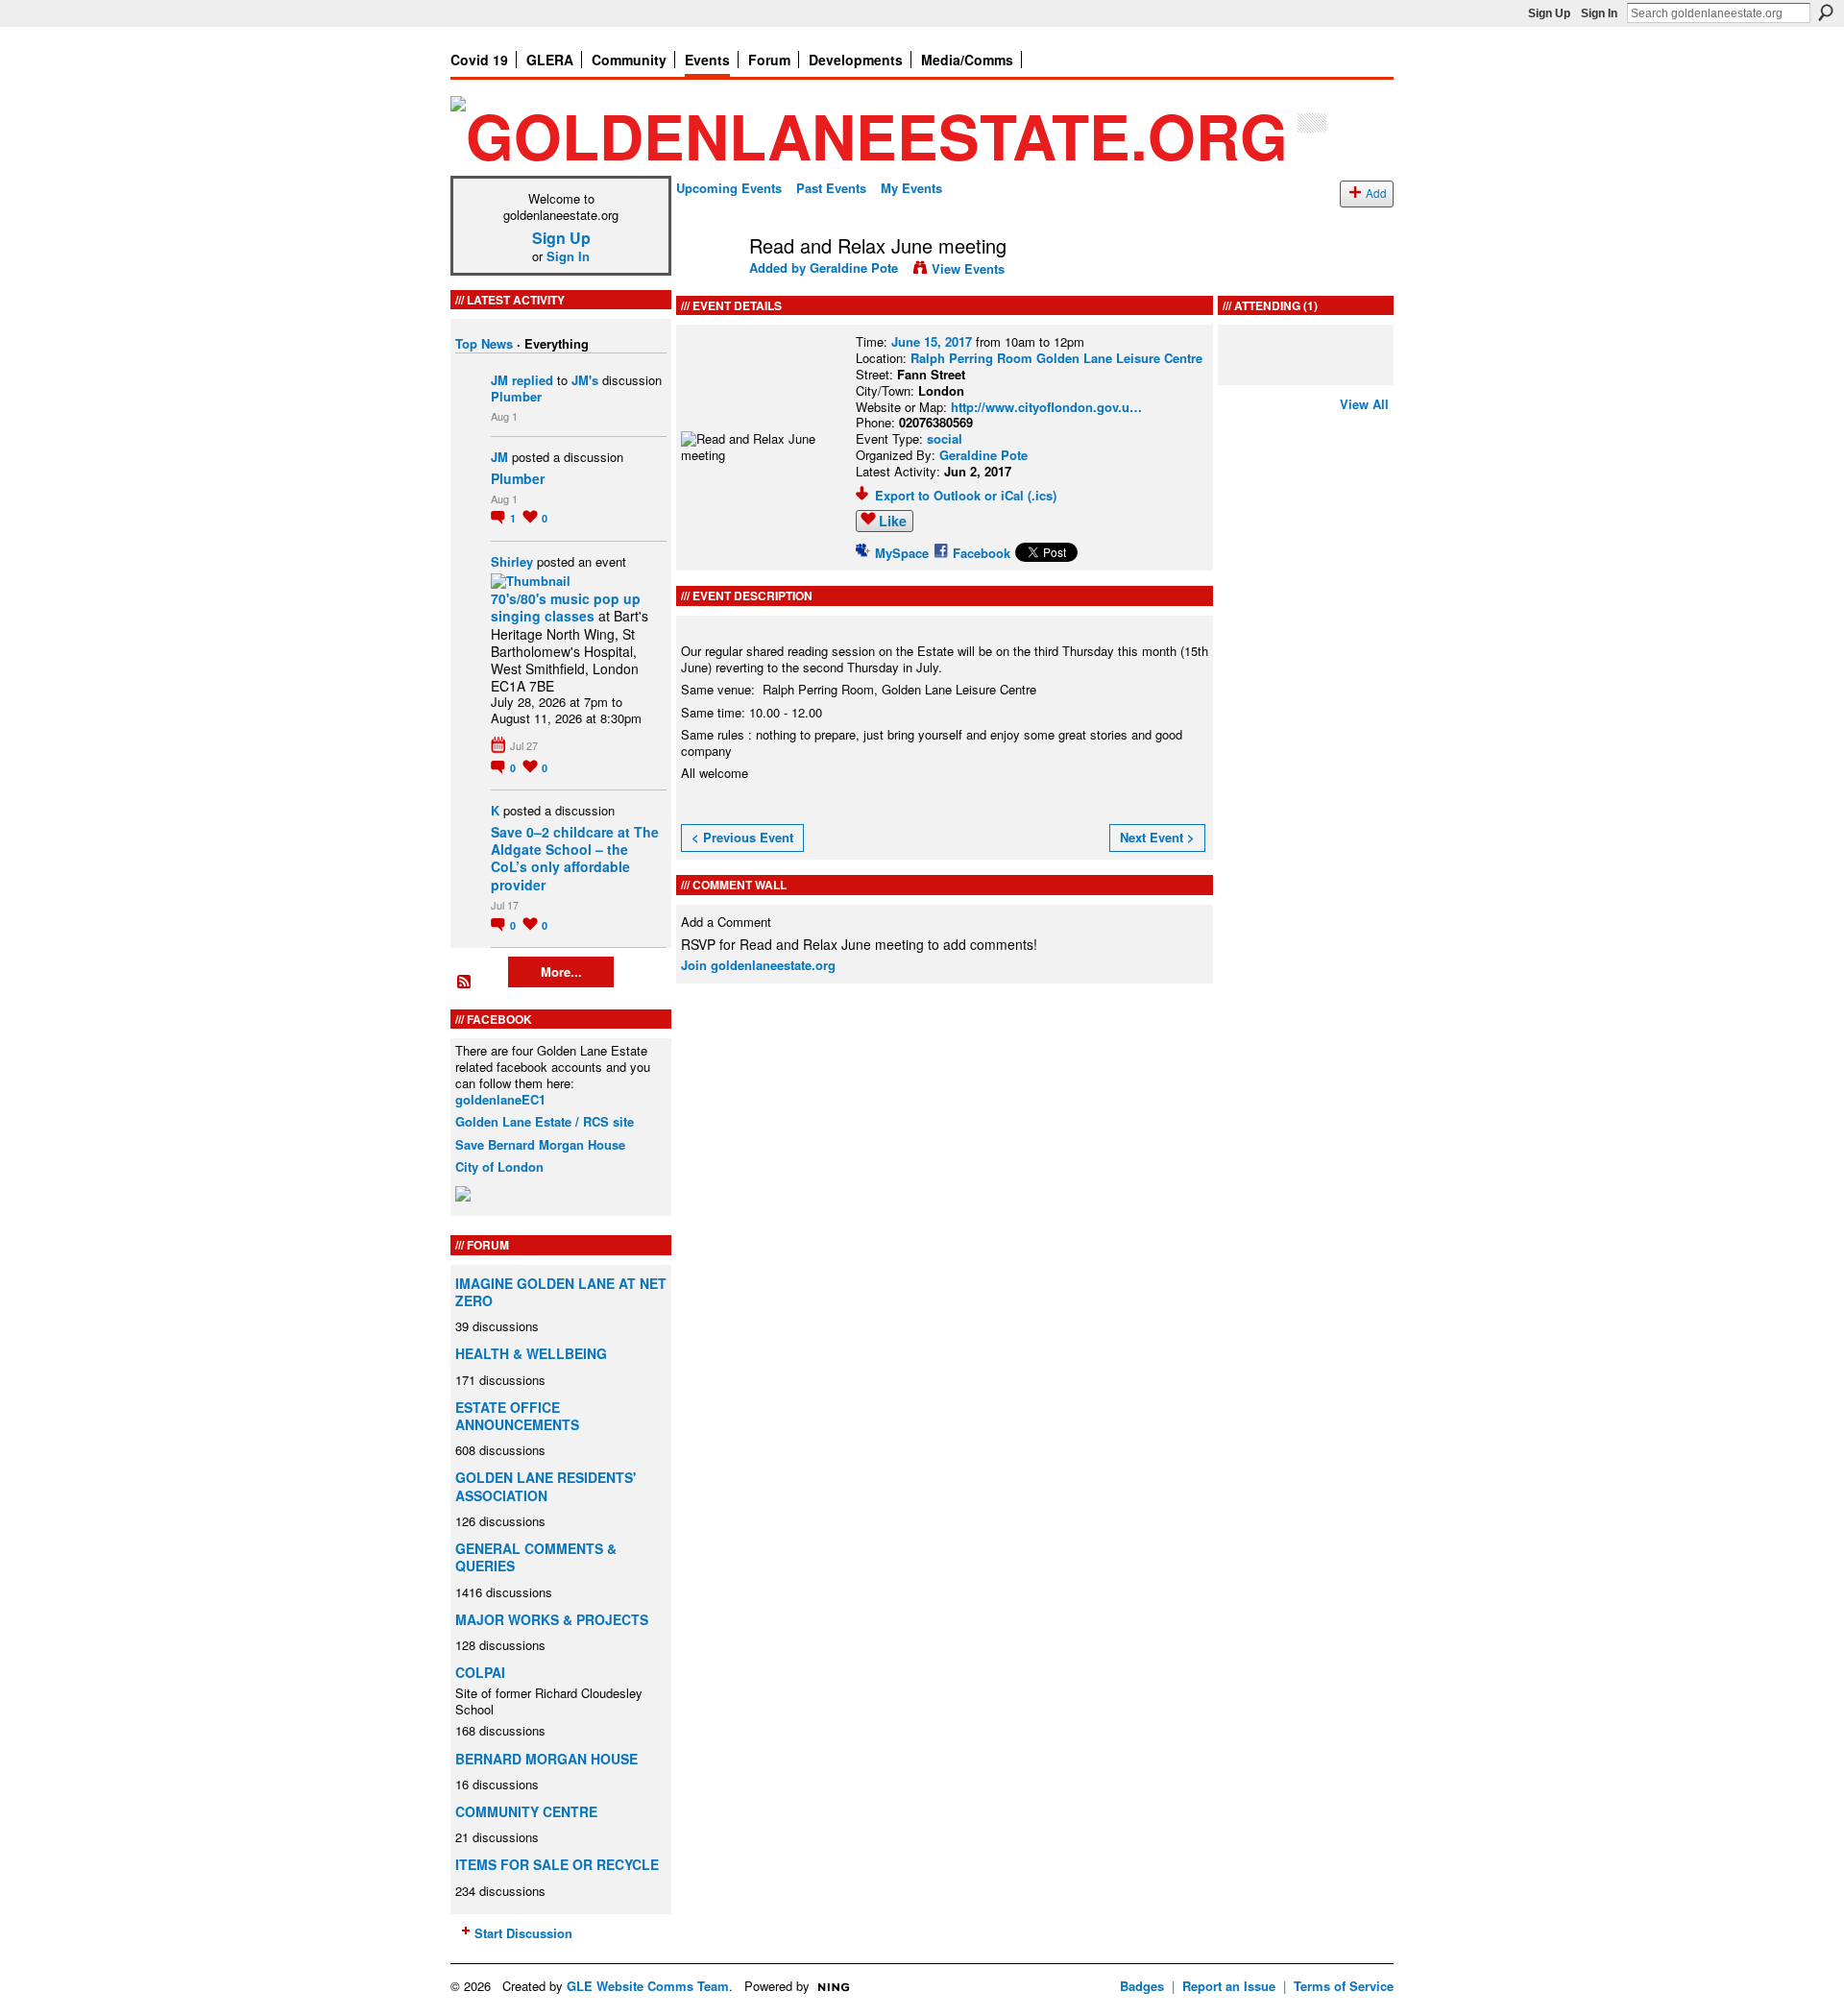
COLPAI (480, 1672)
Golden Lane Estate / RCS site (545, 1121)
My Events (911, 188)
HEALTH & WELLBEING (531, 1353)
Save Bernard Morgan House (540, 1144)
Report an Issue (1229, 1986)
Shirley (512, 561)
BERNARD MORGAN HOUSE (546, 1759)
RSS (465, 983)
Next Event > (1157, 837)
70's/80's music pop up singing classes (566, 607)
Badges (1142, 1986)
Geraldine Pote (854, 267)
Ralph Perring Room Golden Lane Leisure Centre (1056, 358)
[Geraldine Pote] (707, 287)
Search (1826, 12)
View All (1364, 404)
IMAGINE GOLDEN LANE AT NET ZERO (561, 1292)
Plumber (516, 396)
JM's (585, 380)
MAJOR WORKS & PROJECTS (552, 1619)
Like (893, 521)
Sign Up (1549, 13)
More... (561, 972)
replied (533, 380)
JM (499, 380)
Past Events (831, 188)
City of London (499, 1166)
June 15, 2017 (932, 341)
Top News (484, 343)
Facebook (982, 553)
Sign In (1599, 13)
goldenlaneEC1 (500, 1099)
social (945, 438)
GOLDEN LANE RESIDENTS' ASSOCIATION (546, 1486)
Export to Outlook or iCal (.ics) (966, 495)
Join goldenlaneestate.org (758, 965)
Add (1376, 193)
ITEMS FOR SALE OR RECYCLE (557, 1864)
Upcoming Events (729, 188)
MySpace (902, 553)
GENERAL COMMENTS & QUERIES (536, 1557)
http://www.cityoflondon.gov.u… (1046, 407)
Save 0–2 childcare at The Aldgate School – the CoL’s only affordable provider (575, 858)
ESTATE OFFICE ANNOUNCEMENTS (517, 1416)
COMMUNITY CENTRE (526, 1811)
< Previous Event (742, 837)
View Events (968, 268)
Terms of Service (1344, 1986)
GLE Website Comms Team (648, 1986)
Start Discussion (523, 1933)
